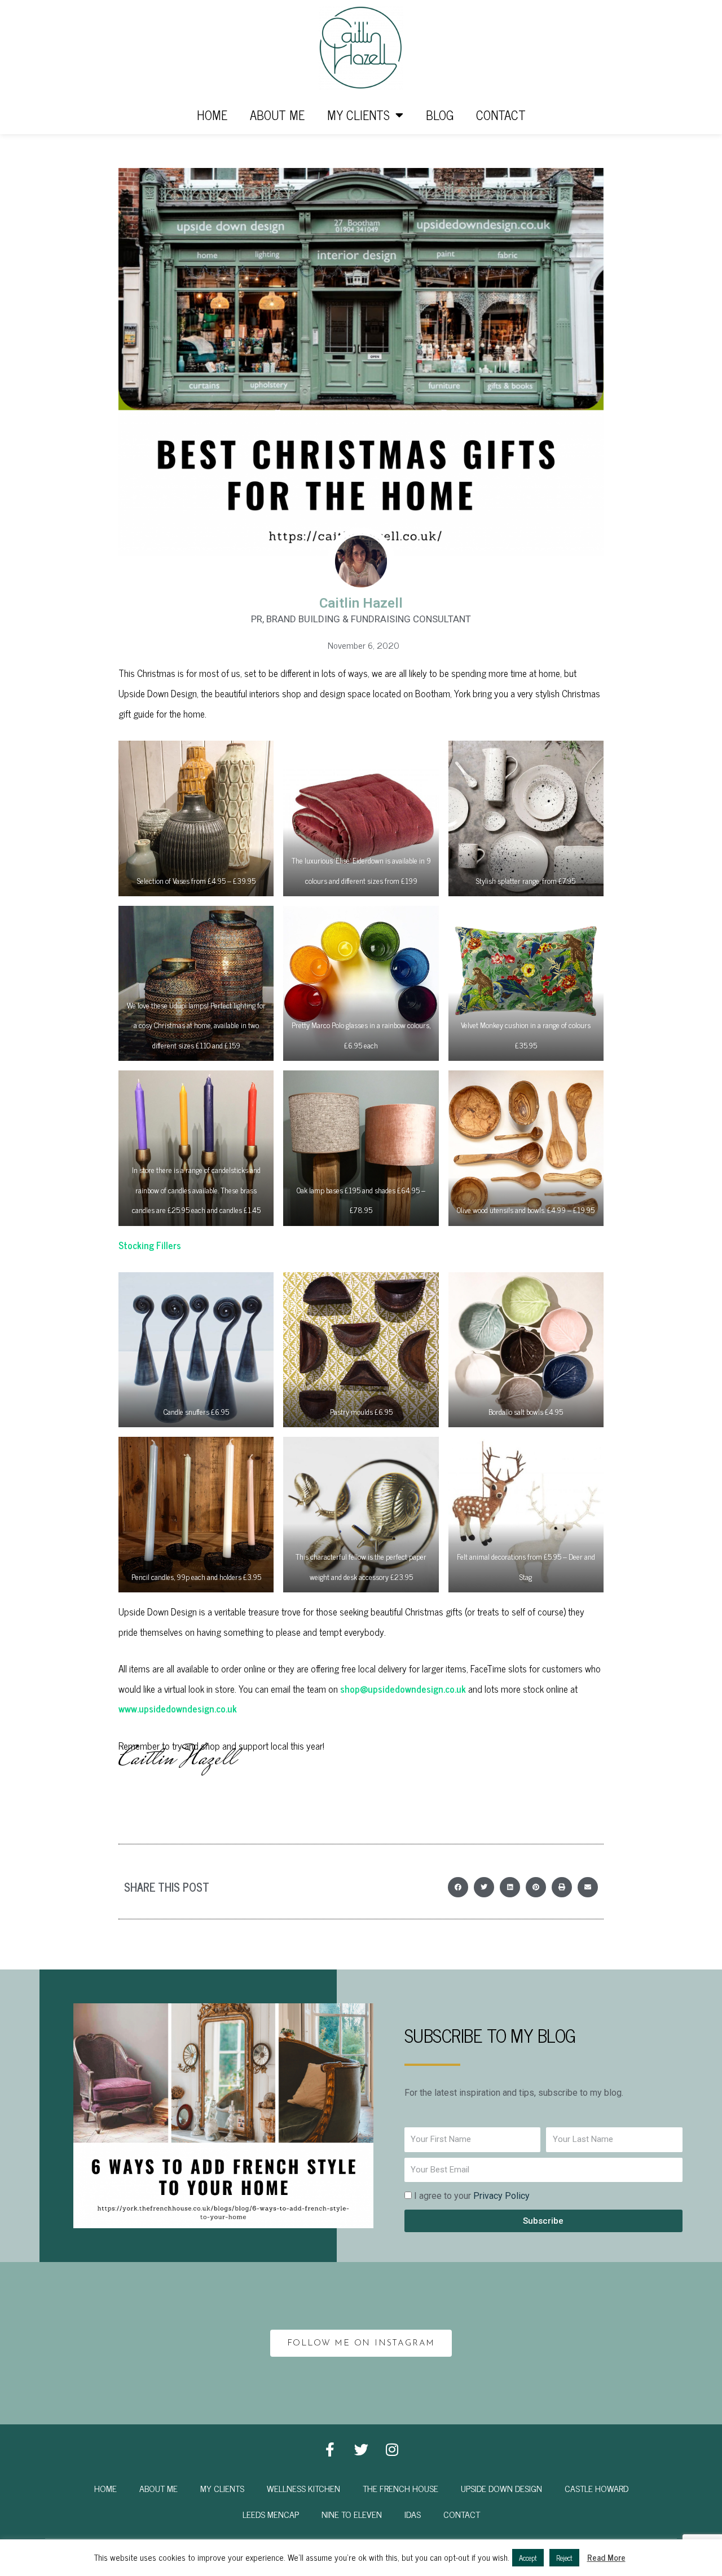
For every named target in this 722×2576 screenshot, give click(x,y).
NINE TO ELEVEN (352, 2514)
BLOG (440, 115)
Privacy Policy (501, 2196)
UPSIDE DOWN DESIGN (501, 2488)
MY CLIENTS (358, 115)
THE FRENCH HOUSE (400, 2488)
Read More (606, 2557)
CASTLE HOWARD (596, 2488)
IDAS (413, 2514)
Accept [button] (528, 2558)
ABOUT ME (277, 115)
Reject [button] (564, 2558)
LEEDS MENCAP (271, 2514)
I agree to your (472, 2196)
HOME (212, 115)
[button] (458, 1887)
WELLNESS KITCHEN (303, 2488)
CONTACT (501, 115)
